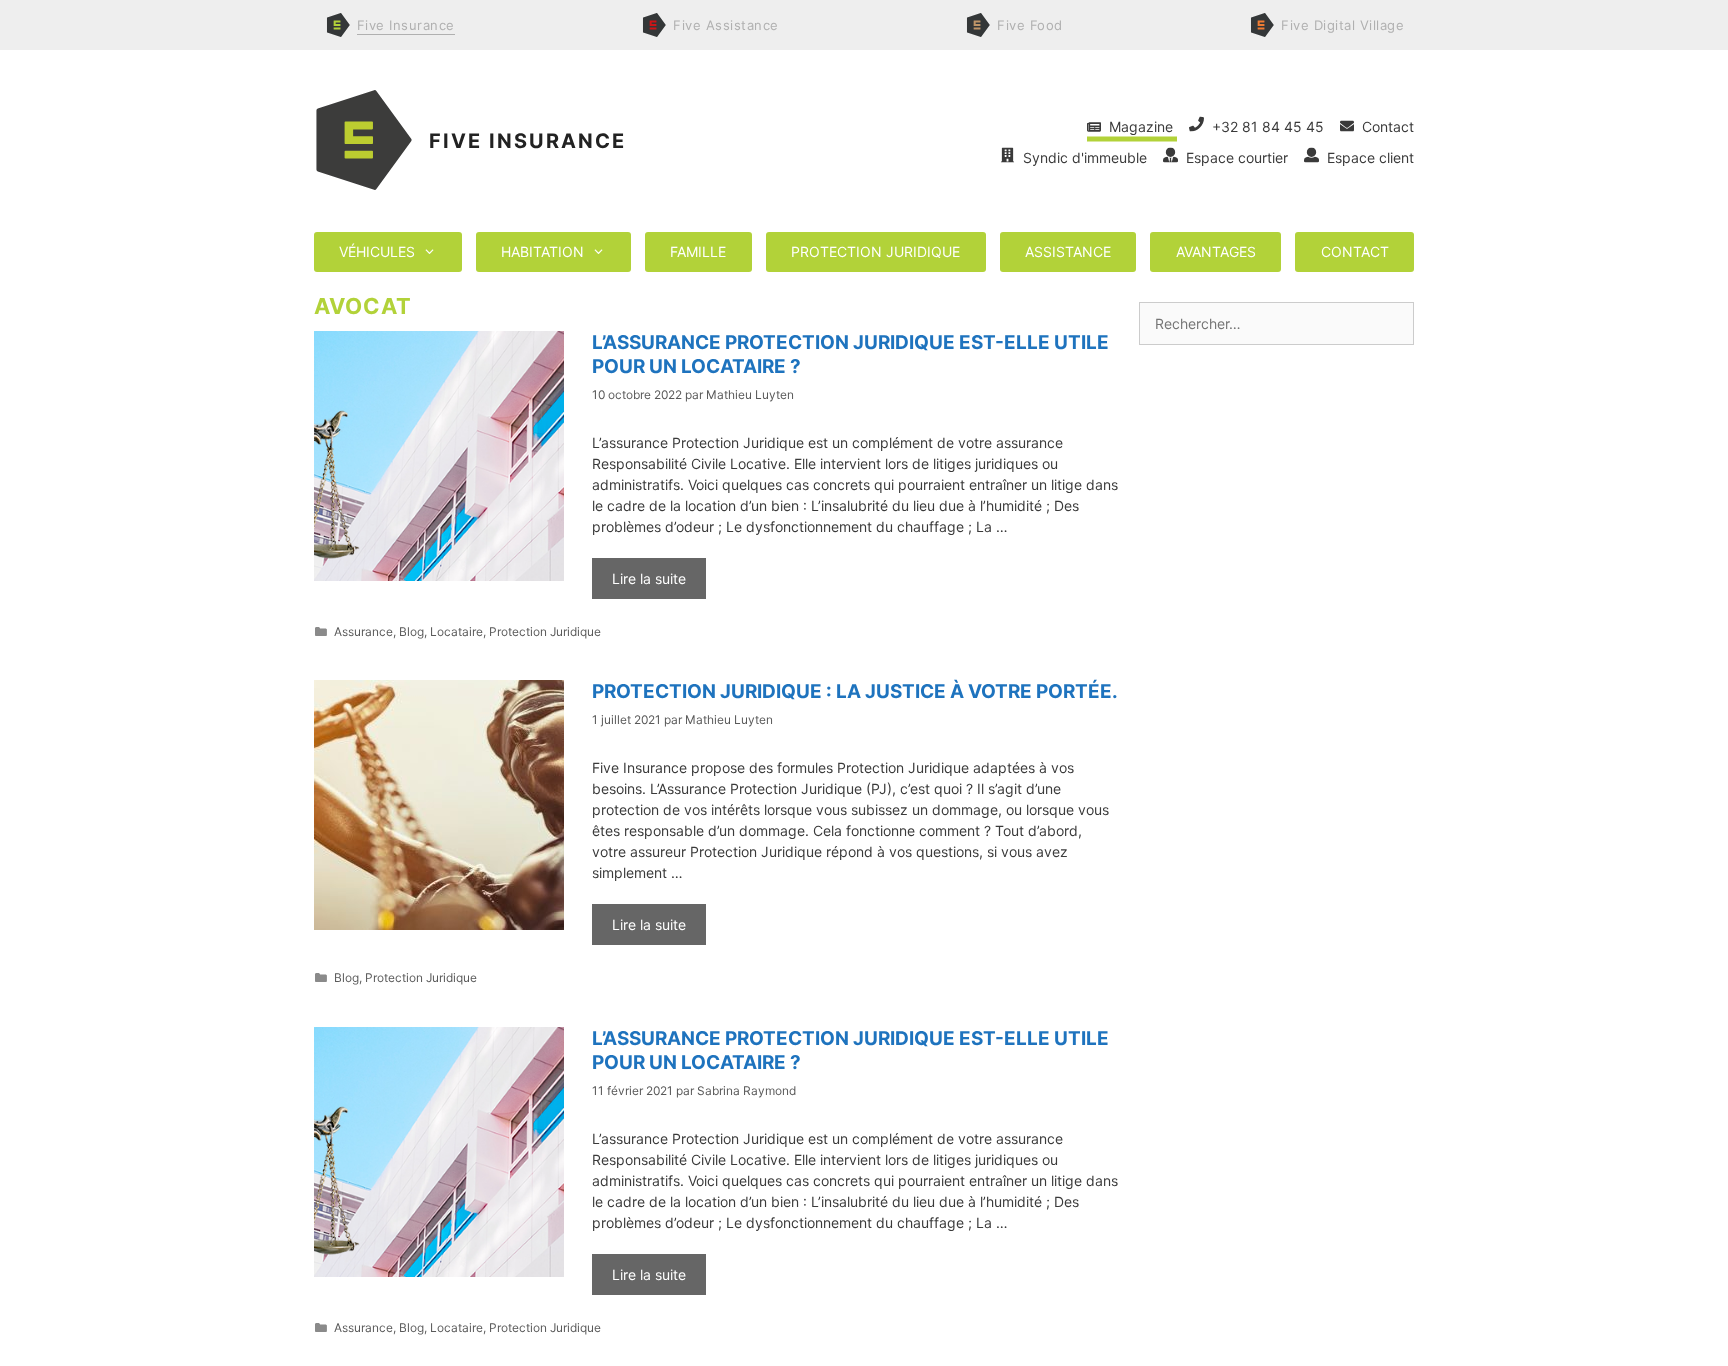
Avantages (1216, 251)
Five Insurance (527, 141)
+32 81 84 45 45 (1266, 126)
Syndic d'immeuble (1083, 157)
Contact (1384, 126)
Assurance (363, 631)
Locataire (456, 631)
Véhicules (377, 251)
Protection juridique (875, 251)
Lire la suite (649, 578)
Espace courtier (1235, 157)
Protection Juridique (545, 631)
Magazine (1139, 126)
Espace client (1366, 157)
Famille (698, 251)
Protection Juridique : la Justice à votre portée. (855, 691)
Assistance (1068, 251)
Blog (411, 631)
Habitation (542, 251)
